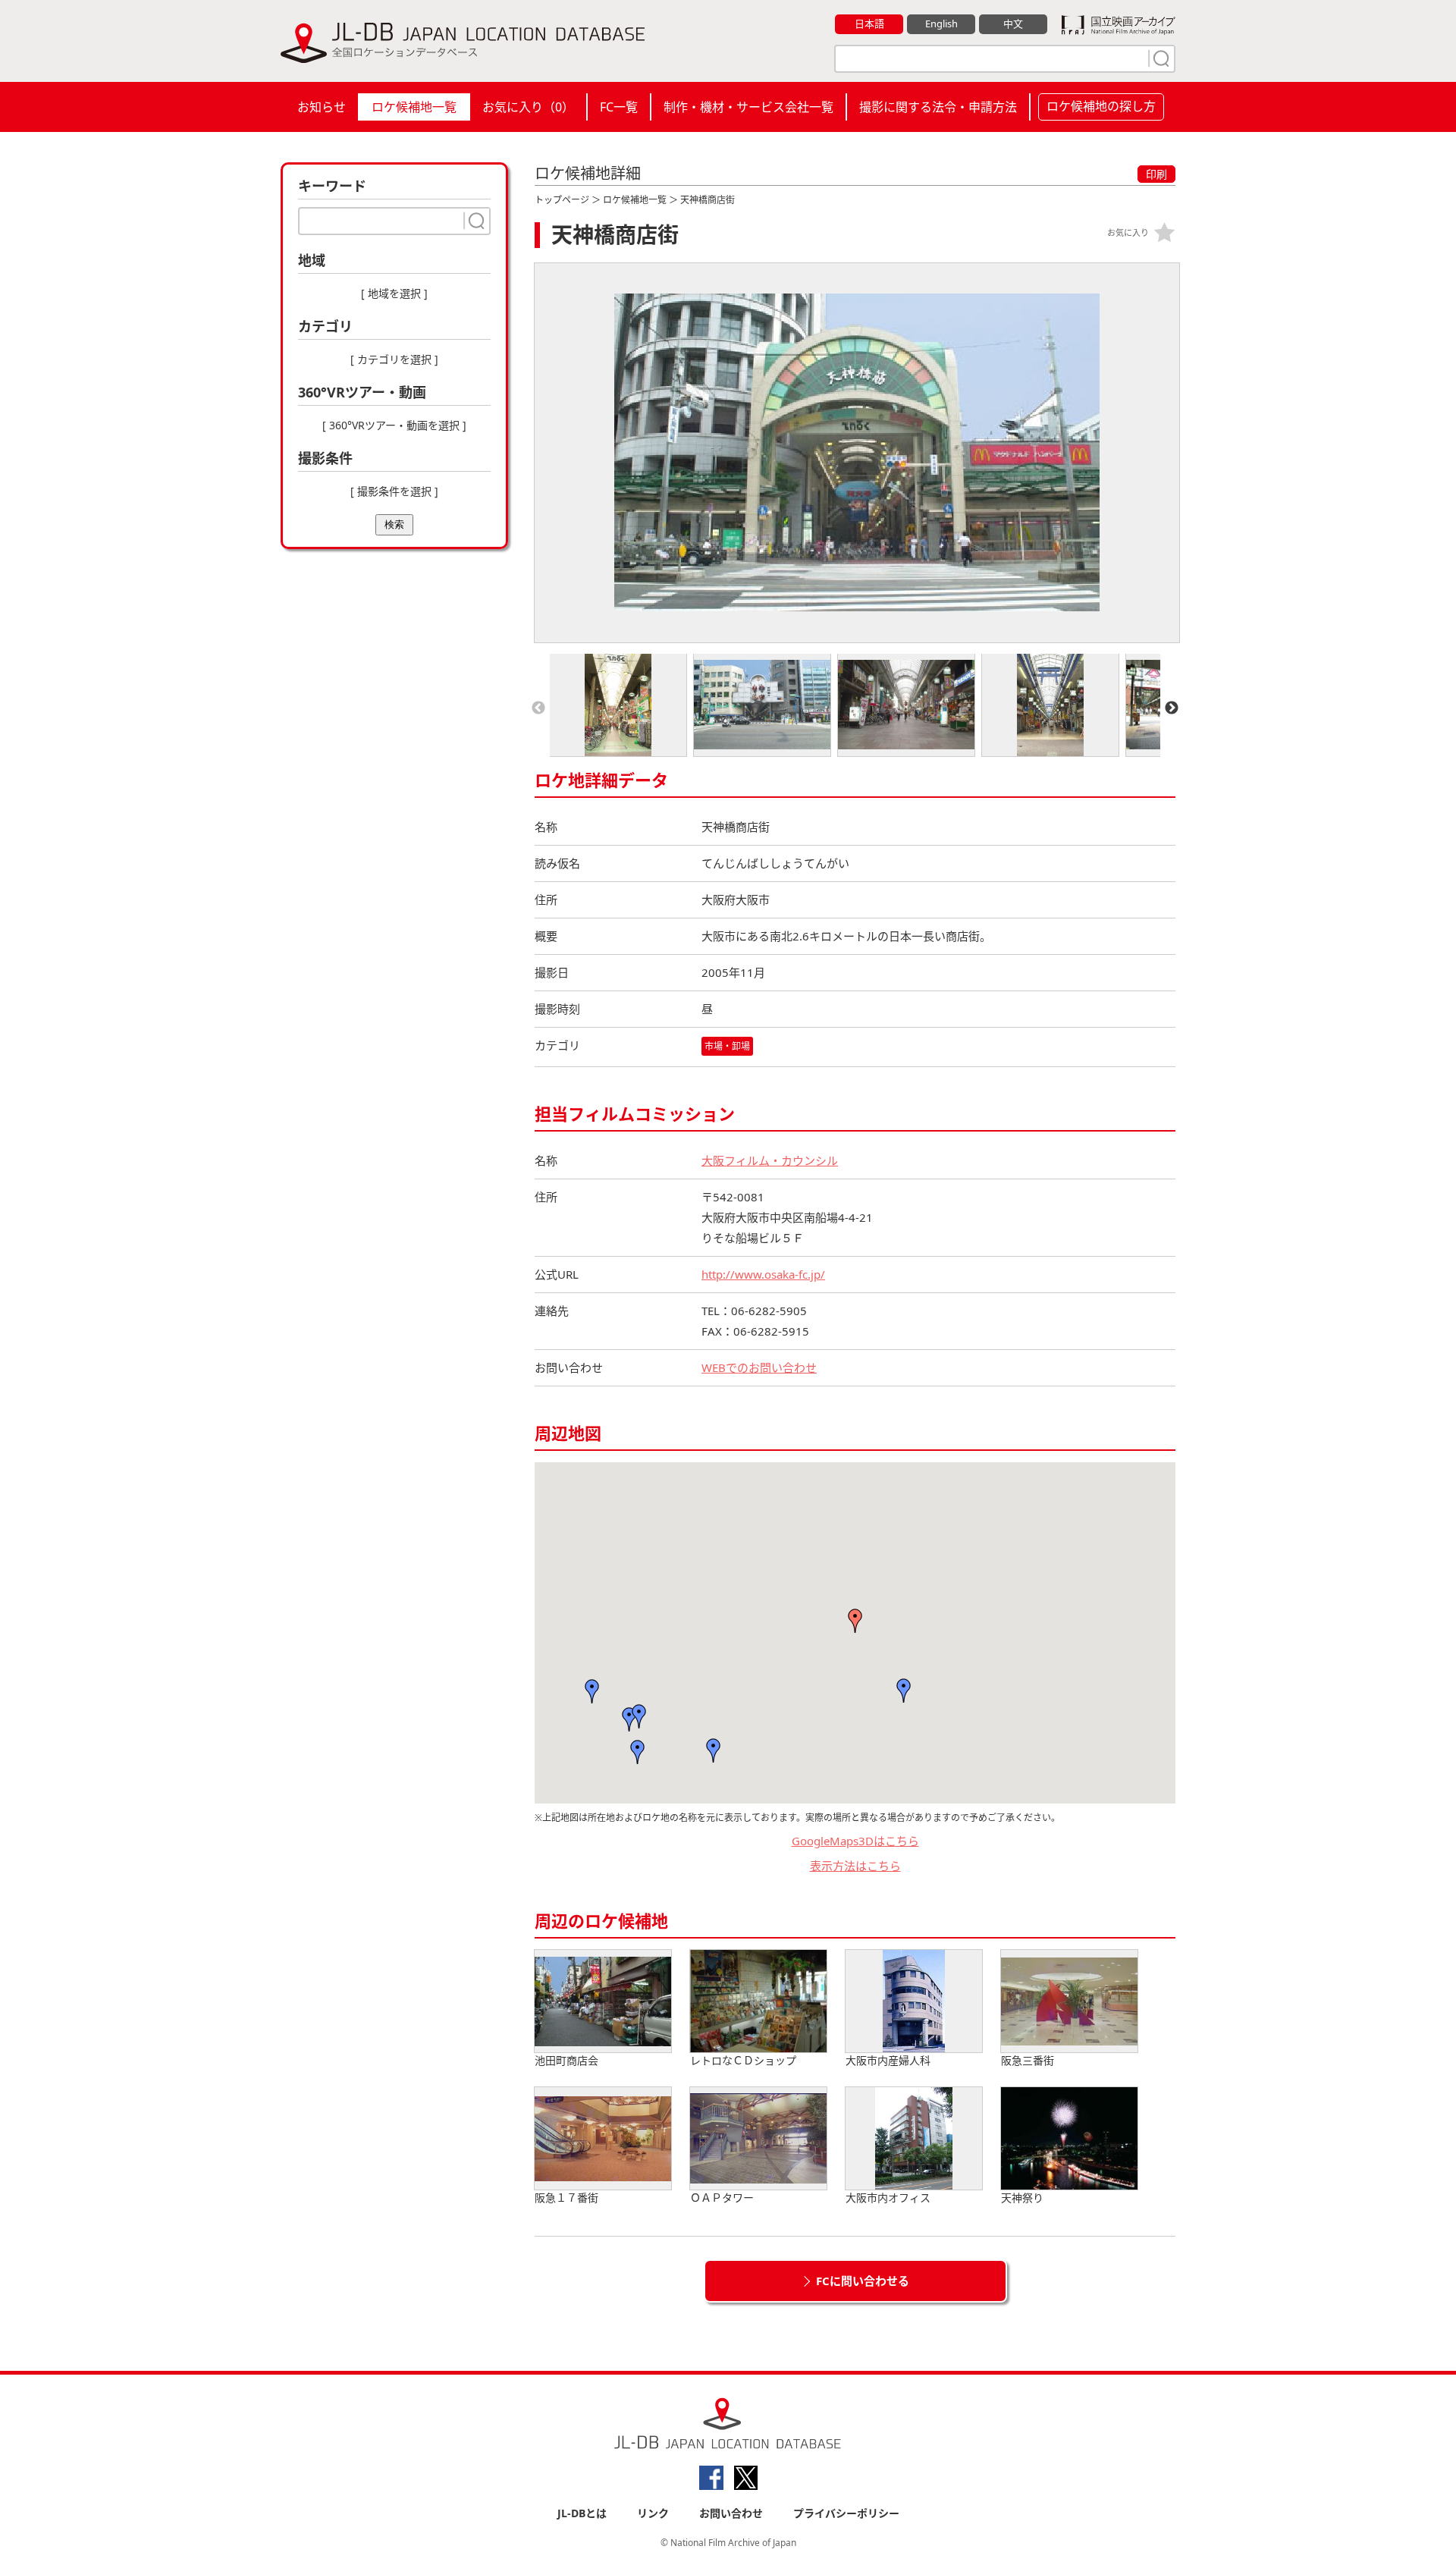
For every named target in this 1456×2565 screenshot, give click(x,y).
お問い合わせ (731, 2513)
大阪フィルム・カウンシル (770, 1160)
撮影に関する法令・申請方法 (938, 107)
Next (1172, 708)
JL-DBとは (582, 2513)
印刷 (1156, 174)
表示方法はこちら (855, 1866)
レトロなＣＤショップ (743, 2060)
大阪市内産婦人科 (888, 2060)
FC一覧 (619, 107)
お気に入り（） (528, 107)
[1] (1159, 58)
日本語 (869, 24)
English (941, 24)
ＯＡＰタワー (722, 2198)
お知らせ (322, 107)
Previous (538, 708)
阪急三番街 (1028, 2060)
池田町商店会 (566, 2060)
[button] (904, 1691)
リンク (653, 2513)
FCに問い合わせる (863, 2281)
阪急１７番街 (566, 2198)
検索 (394, 524)
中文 (1013, 24)
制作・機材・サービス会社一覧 (748, 107)
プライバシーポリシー (846, 2513)
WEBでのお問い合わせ (759, 1367)
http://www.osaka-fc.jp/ (763, 1274)
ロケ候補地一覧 (414, 107)
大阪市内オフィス (888, 2198)
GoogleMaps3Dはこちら (855, 1841)
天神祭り (1022, 2198)
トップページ (562, 200)
